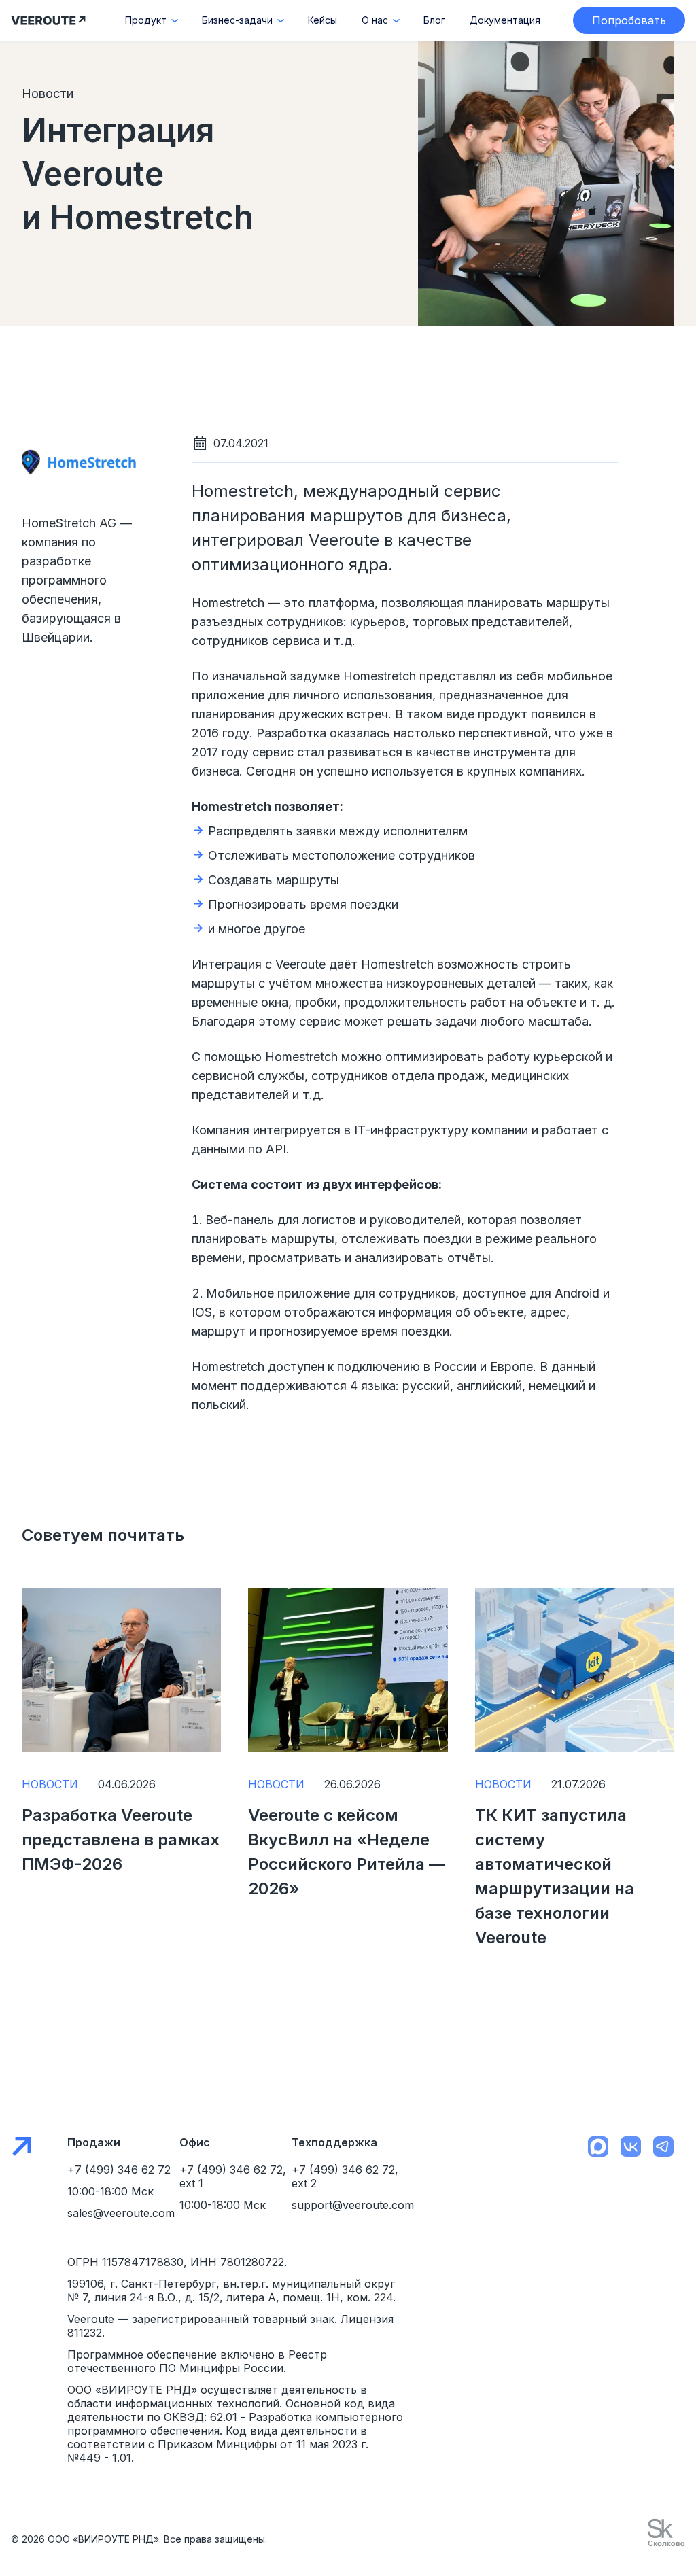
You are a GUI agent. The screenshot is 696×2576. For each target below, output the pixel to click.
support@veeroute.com (348, 2205)
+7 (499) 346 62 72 (119, 2170)
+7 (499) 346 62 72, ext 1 (233, 2176)
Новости (50, 1784)
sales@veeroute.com (121, 2213)
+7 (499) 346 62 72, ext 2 (345, 2176)
